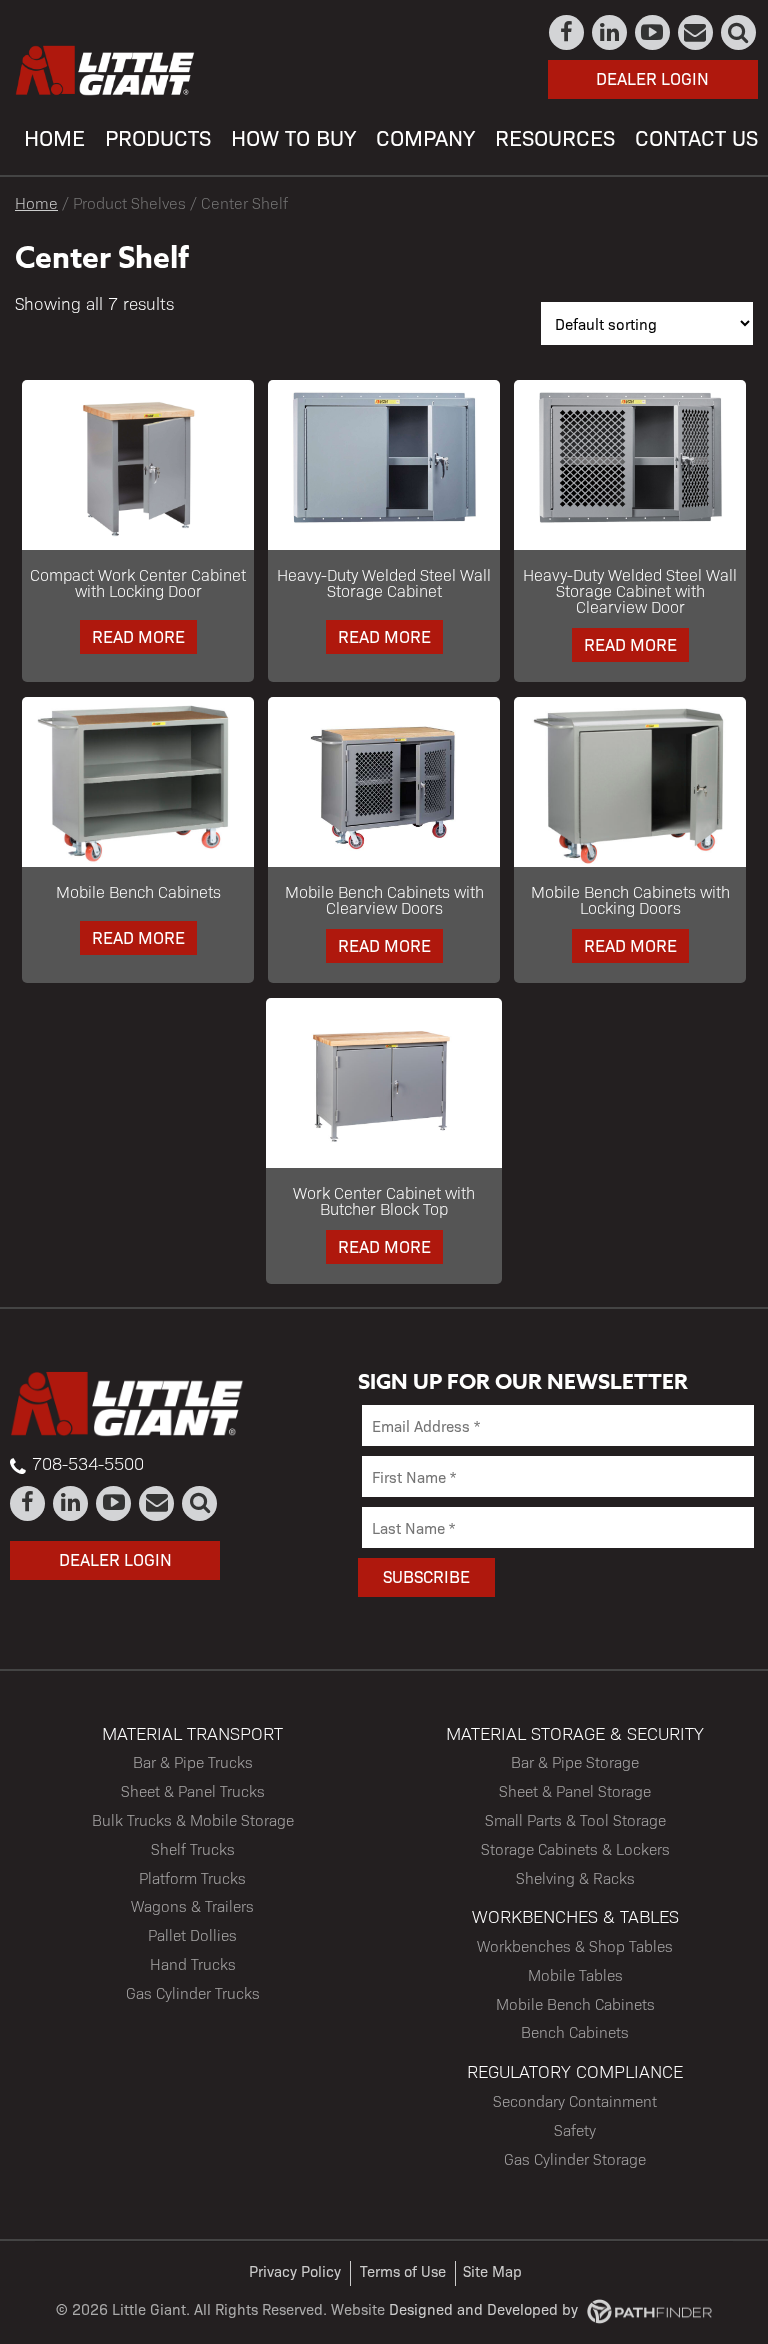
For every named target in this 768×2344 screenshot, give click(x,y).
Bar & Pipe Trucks (193, 1761)
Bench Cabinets (575, 2031)
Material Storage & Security (575, 1732)
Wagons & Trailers (192, 1905)
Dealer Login (652, 78)
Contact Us (696, 32)
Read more (138, 636)
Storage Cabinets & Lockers (575, 1848)
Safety (575, 2129)
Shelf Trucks (193, 1848)
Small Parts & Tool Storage (575, 1819)
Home (36, 202)
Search (739, 32)
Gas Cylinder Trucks (193, 1992)
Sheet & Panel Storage (575, 1790)
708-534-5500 (88, 1463)
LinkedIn (610, 32)
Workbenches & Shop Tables (575, 1945)
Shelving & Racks (575, 1877)
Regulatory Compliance (575, 2070)
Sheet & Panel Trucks (193, 1790)
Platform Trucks (192, 1877)
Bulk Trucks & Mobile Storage (193, 1819)
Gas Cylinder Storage (575, 2158)
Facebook (567, 32)
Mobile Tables (575, 1974)
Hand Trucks (193, 1963)
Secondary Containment (575, 2100)
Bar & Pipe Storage (575, 1761)
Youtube (653, 32)
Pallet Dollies (192, 1934)
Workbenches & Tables (575, 1915)
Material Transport (192, 1732)
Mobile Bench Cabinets (575, 2003)
